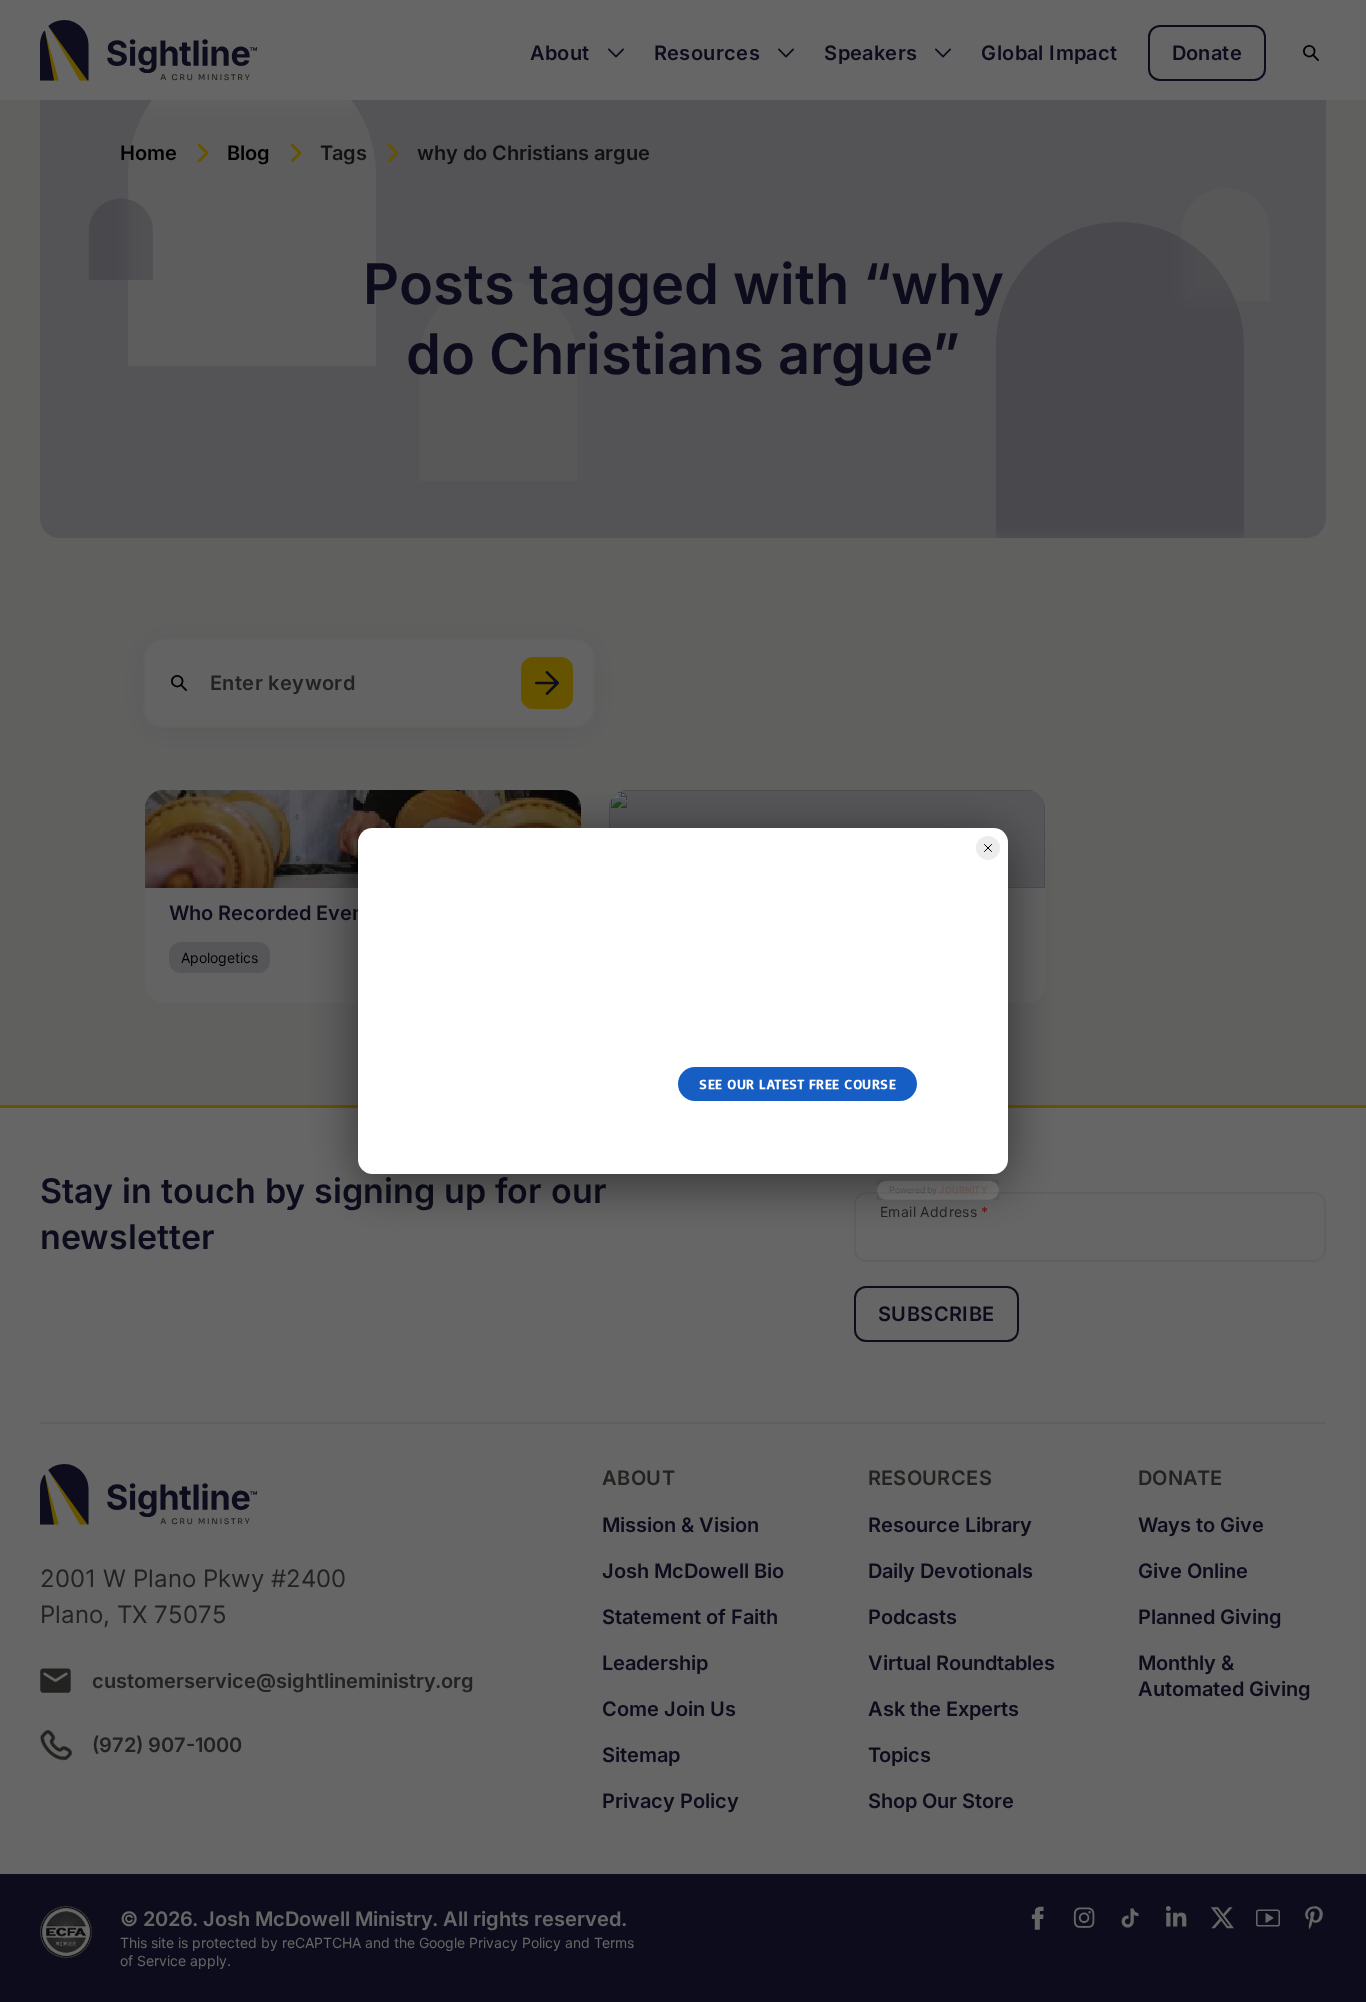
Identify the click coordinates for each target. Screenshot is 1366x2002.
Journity (963, 1189)
